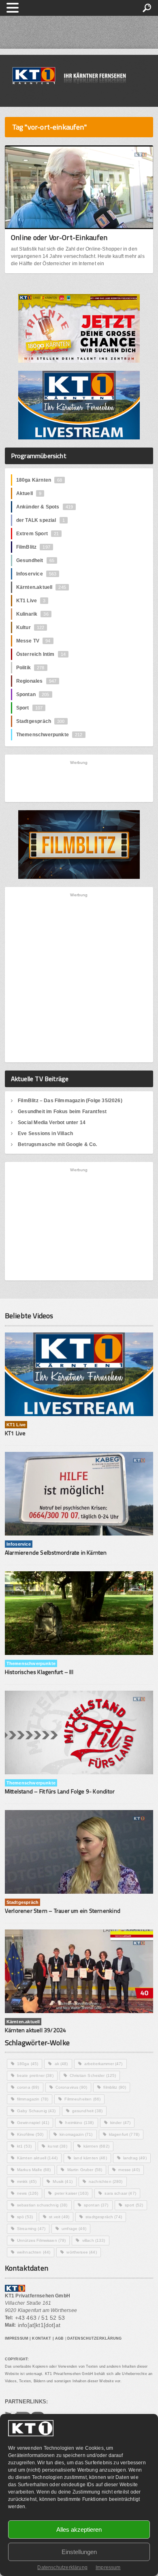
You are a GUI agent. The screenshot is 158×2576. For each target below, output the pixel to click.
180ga (28, 2064)
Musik (63, 2181)
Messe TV (33, 641)
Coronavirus (71, 2087)
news (28, 2193)
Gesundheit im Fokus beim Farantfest (62, 1112)
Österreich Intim (41, 654)
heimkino (79, 2123)
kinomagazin (76, 2134)
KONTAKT (42, 2338)
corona (28, 2087)
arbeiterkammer (104, 2064)
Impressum (108, 2567)
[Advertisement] (79, 781)
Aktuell (29, 493)
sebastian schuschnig (42, 2205)
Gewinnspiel (33, 2123)
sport (134, 2205)
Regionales (36, 681)
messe (129, 2170)
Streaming (31, 2229)
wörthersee (81, 2252)
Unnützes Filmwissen (42, 2240)
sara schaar (120, 2193)
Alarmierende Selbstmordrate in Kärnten (56, 1552)
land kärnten (90, 2158)
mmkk (27, 2181)
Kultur (30, 627)
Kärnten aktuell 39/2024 (36, 2030)
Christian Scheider (93, 2075)
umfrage (74, 2229)
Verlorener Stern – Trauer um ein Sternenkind (63, 1911)
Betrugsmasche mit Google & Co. (57, 1144)
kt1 (24, 2146)
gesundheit (87, 2111)
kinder (121, 2123)
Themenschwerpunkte (49, 735)
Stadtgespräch (41, 721)
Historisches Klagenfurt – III (39, 1672)
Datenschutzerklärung (62, 2567)
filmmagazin (33, 2099)
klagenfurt (124, 2134)
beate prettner (35, 2075)
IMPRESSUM (17, 2338)
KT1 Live (31, 601)
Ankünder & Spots (45, 507)
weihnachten (34, 2252)
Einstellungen (79, 2552)
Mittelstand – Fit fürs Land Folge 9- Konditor (60, 1791)
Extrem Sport (38, 534)
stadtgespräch (104, 2217)
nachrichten (106, 2181)
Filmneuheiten (82, 2099)
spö (25, 2217)
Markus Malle (34, 2170)
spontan (96, 2205)
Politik (30, 668)
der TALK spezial (41, 520)
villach (94, 2240)
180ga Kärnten (39, 480)
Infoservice (36, 574)
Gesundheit (35, 560)
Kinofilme (30, 2134)
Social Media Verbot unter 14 (52, 1123)
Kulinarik (32, 614)
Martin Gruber (85, 2170)
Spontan (33, 694)
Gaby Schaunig (36, 2111)
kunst (58, 2146)
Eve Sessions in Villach (45, 1133)
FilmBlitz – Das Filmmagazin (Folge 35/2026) (70, 1101)
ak (61, 2064)
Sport (29, 708)
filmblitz (115, 2087)
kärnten (96, 2146)
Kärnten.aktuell (41, 587)
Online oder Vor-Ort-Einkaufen (59, 237)
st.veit (59, 2217)
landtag (135, 2158)
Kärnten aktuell (37, 2158)
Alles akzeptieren (79, 2529)
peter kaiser (72, 2193)
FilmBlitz (33, 547)
